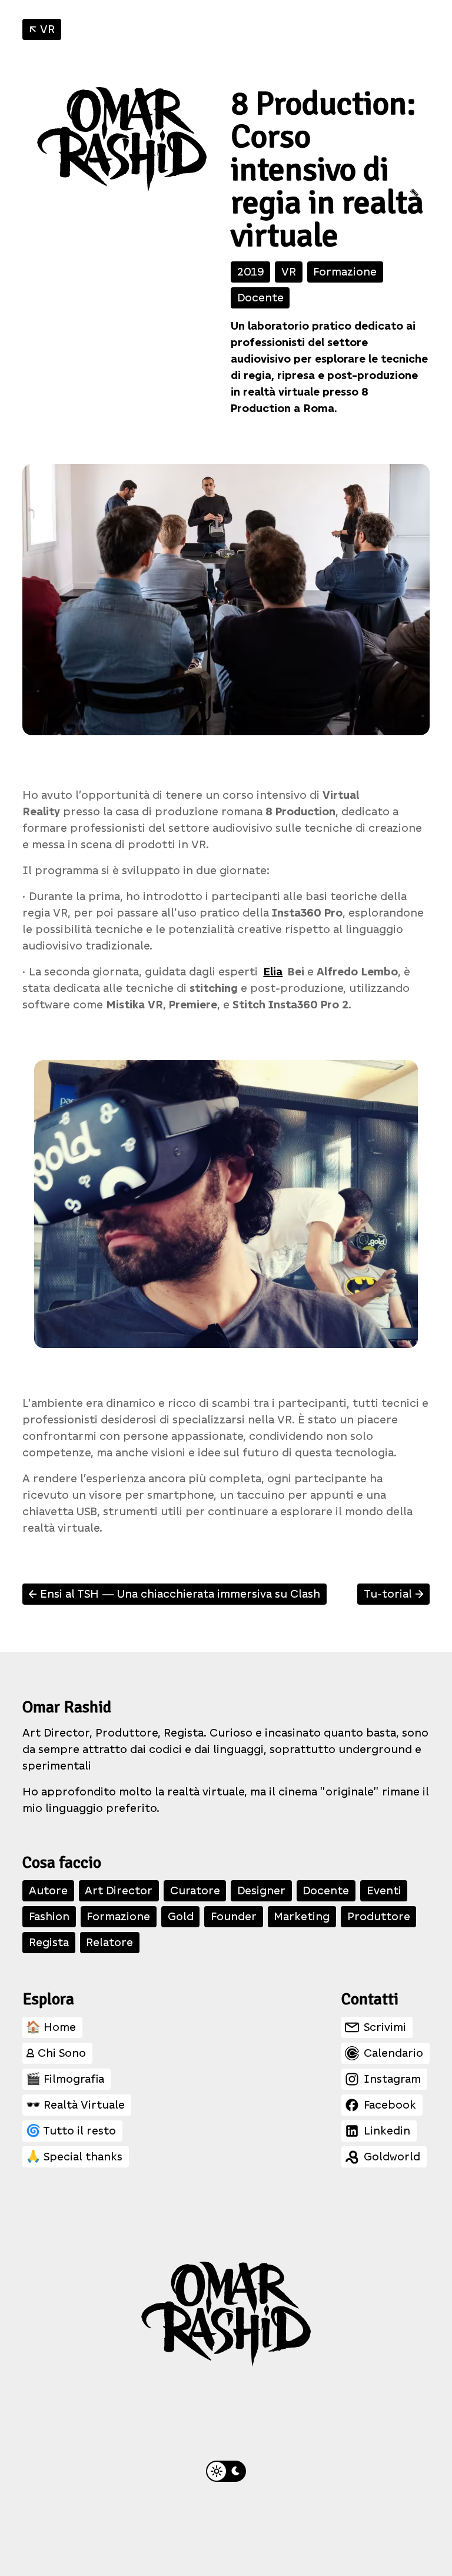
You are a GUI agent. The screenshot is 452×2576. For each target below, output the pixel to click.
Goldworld (392, 2157)
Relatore (109, 1942)
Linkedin (387, 2131)
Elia (273, 972)
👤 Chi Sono (56, 2053)
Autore (48, 1890)
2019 (251, 272)
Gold (181, 1916)
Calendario (393, 2053)
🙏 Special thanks (74, 2157)
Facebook (390, 2105)
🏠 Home (51, 2027)
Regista (49, 1942)
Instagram (392, 2079)
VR (40, 29)
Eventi (384, 1890)
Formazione (345, 272)
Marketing (302, 1916)
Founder (234, 1916)
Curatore (195, 1890)
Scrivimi (385, 2027)
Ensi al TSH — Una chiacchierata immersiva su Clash (173, 1594)
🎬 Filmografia (65, 2079)
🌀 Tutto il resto (71, 2131)
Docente (260, 298)
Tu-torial (395, 1594)
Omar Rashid (67, 1707)
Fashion (49, 1916)
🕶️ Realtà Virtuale (75, 2105)
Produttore (379, 1916)
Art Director (119, 1890)
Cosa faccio (62, 1863)
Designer (261, 1890)
